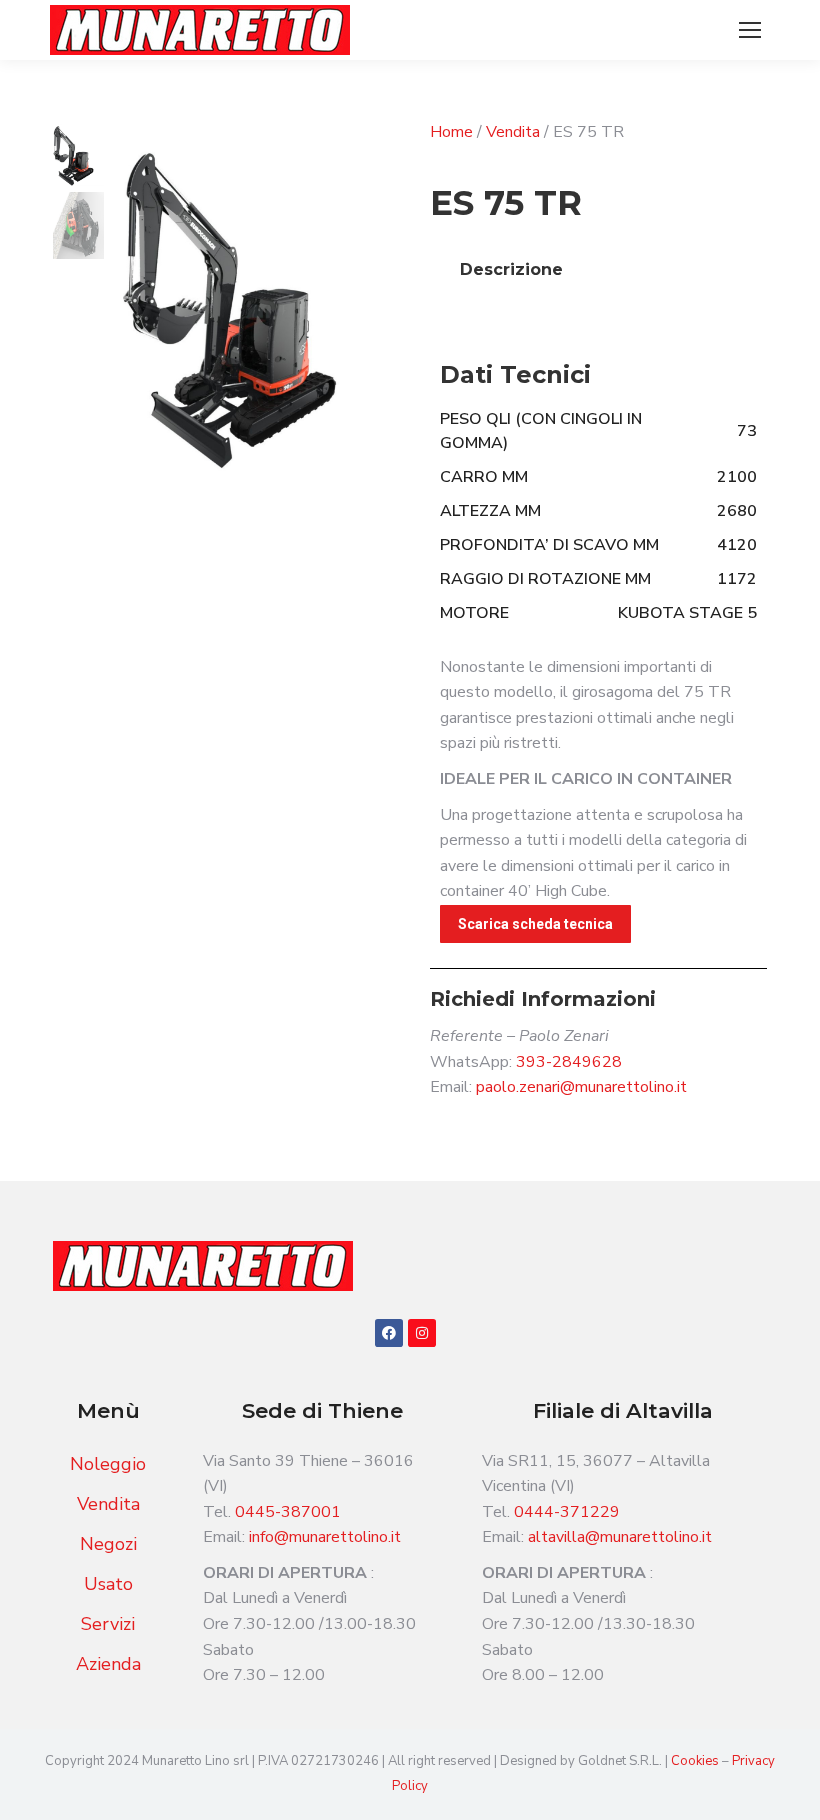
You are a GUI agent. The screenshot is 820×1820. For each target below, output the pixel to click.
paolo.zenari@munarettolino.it (581, 1087)
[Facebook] (389, 1333)
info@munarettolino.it (325, 1537)
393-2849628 (569, 1062)
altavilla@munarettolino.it (620, 1537)
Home (451, 132)
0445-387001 (288, 1512)
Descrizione (511, 269)
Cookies (696, 1761)
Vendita (513, 132)
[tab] (511, 270)
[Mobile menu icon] (750, 30)
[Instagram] (422, 1333)
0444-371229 (567, 1512)
